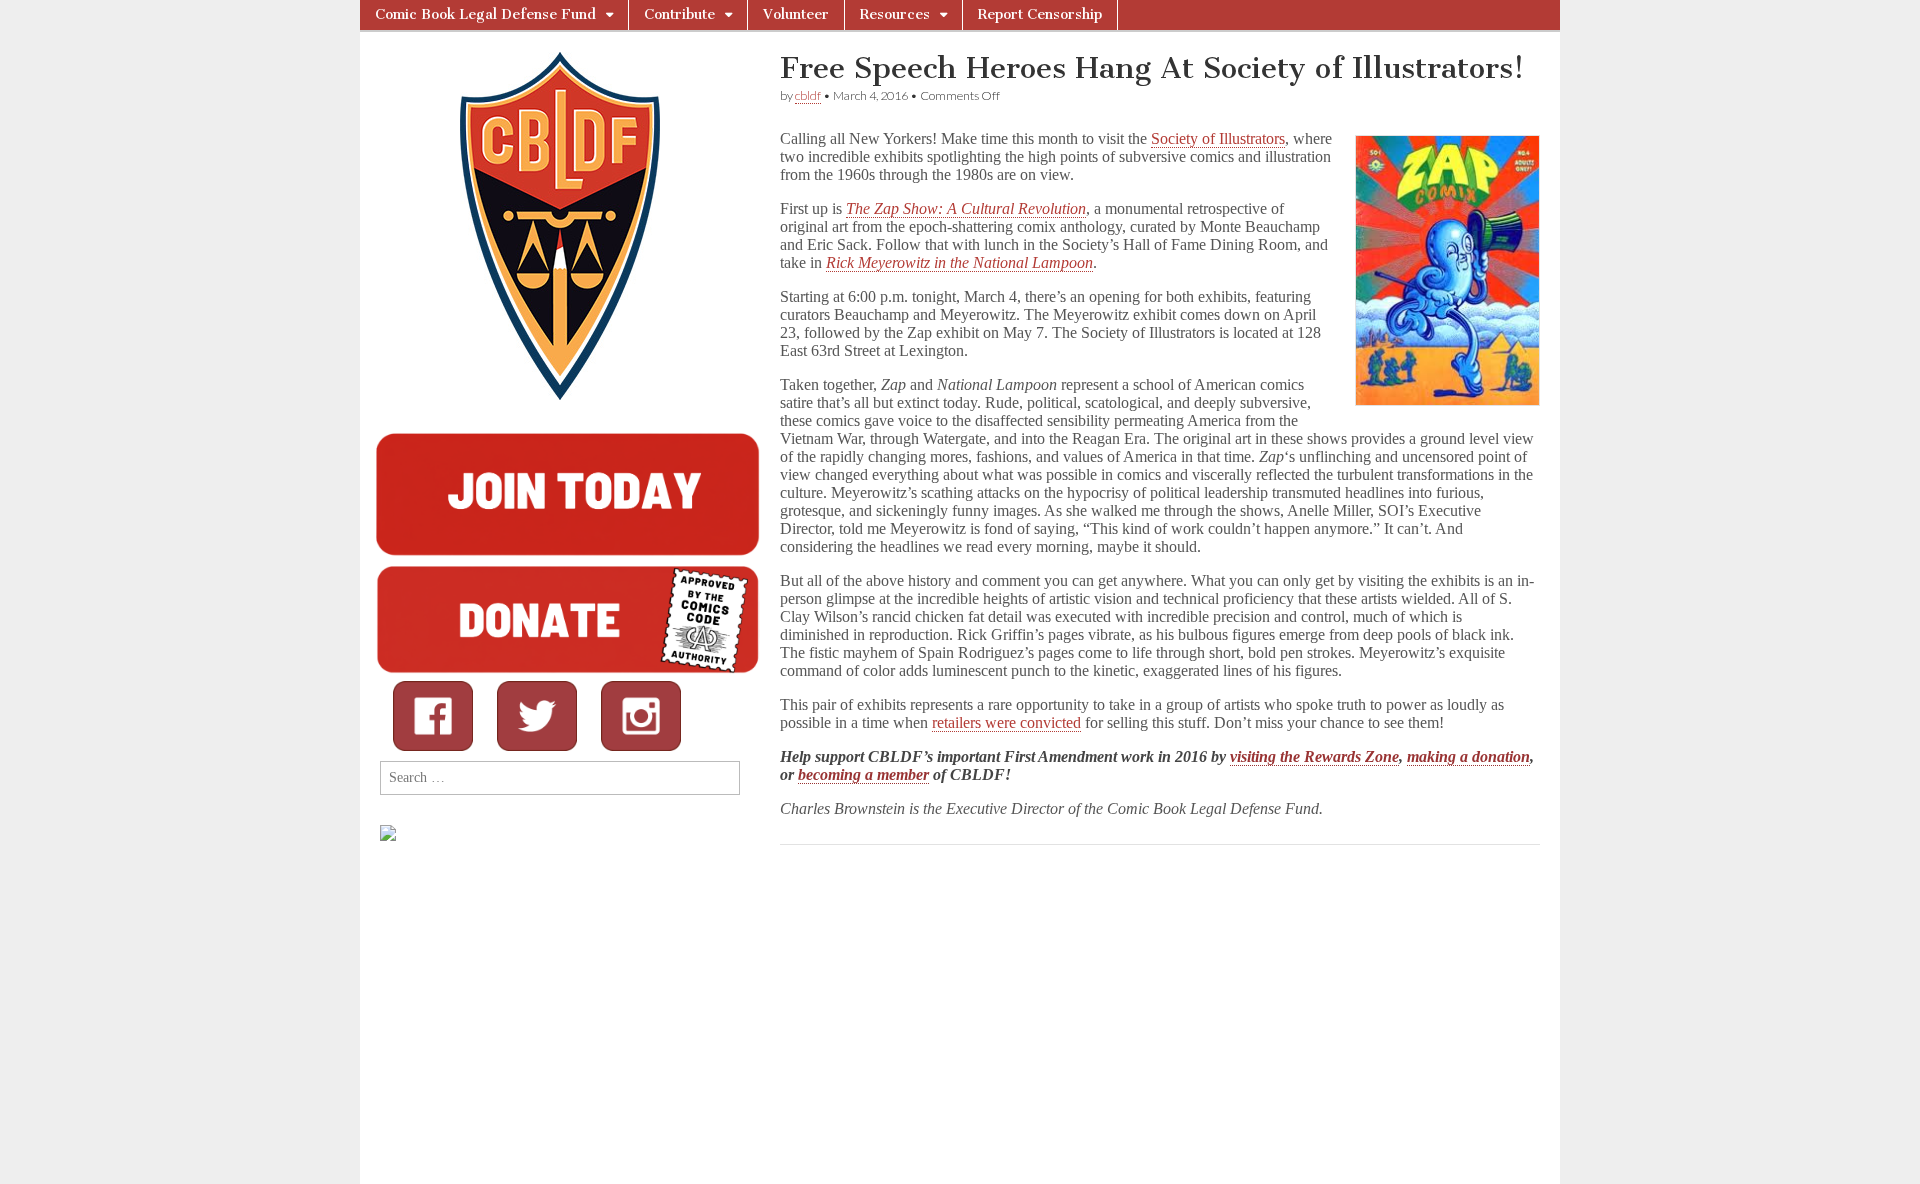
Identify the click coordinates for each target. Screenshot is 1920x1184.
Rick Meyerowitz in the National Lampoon (959, 262)
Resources (895, 14)
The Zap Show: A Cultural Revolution (966, 208)
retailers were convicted (1006, 722)
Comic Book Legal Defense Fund (485, 14)
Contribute (679, 14)
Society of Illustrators (1218, 138)
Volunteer (796, 14)
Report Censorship (1040, 14)
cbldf (808, 95)
